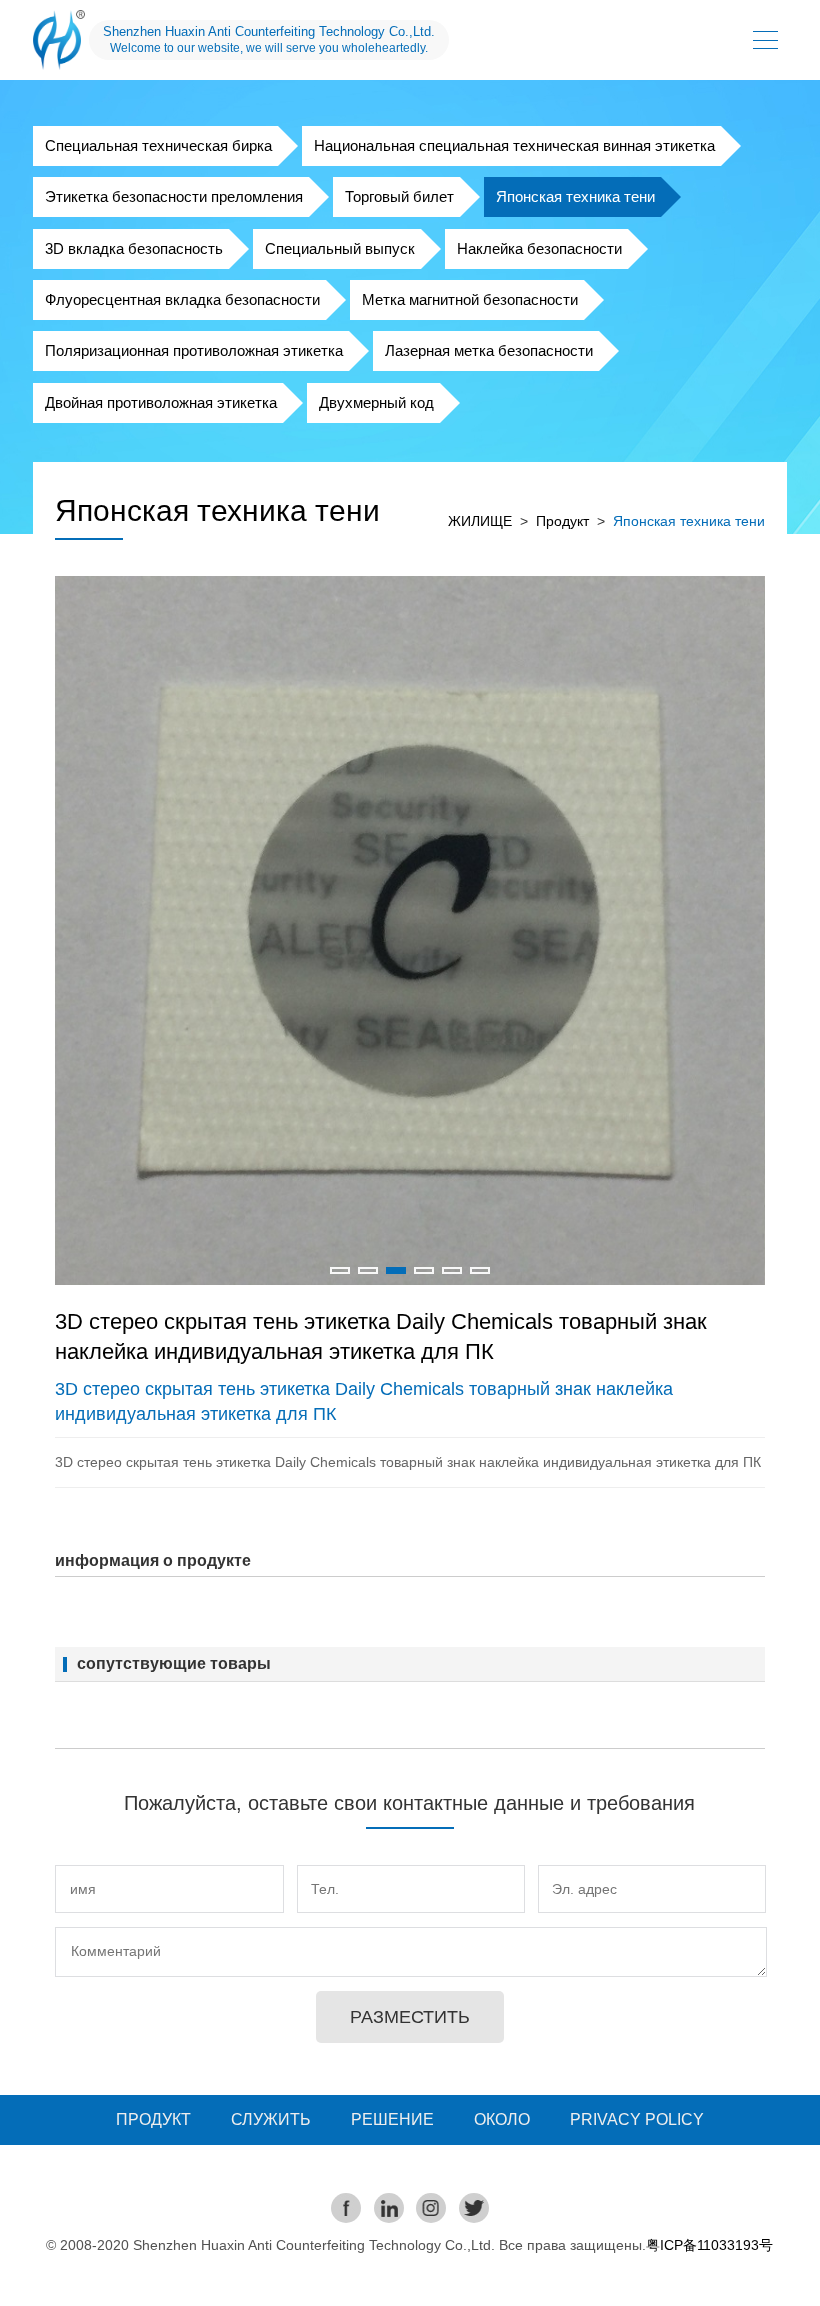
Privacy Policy (637, 2119)
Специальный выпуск (340, 248)
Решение (392, 2119)
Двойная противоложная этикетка (161, 402)
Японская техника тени (575, 196)
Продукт (562, 521)
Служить (271, 2119)
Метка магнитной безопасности (470, 299)
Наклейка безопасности (539, 248)
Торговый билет (399, 196)
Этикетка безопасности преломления (174, 196)
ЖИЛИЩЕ (480, 521)
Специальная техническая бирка (158, 145)
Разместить (410, 2017)
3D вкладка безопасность (134, 248)
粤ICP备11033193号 (709, 2245)
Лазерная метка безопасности (489, 350)
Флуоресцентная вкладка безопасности (182, 299)
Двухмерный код (376, 402)
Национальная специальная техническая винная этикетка (514, 145)
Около (502, 2119)
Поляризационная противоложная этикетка (194, 350)
